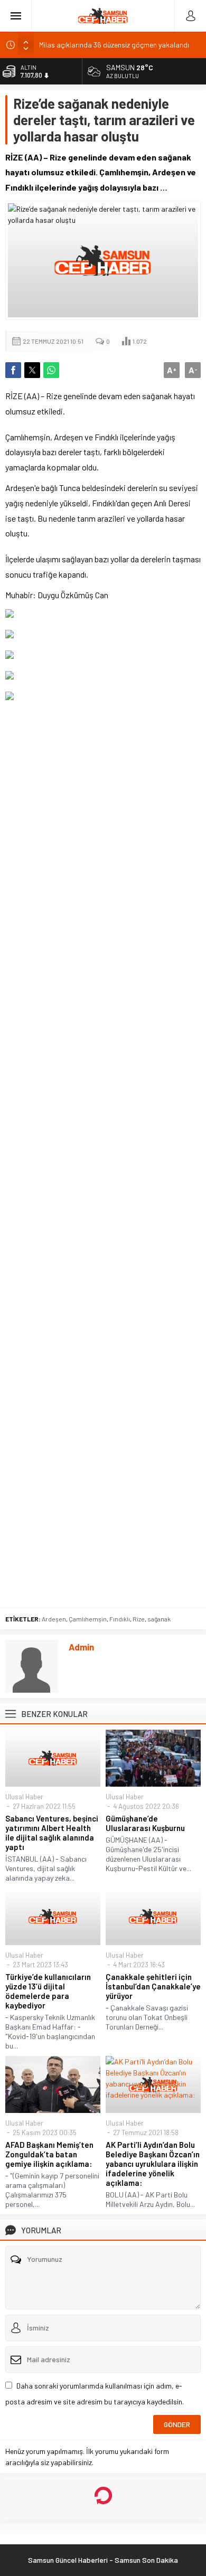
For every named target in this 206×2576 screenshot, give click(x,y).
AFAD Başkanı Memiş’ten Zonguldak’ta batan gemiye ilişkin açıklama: (49, 2154)
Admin (81, 1647)
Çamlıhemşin (88, 1619)
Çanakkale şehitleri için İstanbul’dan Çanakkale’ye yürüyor (153, 1986)
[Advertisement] (103, 1154)
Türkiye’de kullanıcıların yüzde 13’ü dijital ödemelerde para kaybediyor (48, 1991)
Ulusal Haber (24, 1797)
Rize (139, 1619)
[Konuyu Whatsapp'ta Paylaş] (51, 370)
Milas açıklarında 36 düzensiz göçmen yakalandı (114, 45)
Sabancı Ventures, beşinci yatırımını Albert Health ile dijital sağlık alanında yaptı (52, 1833)
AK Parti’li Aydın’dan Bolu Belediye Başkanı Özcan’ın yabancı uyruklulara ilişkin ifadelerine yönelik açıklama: (153, 2164)
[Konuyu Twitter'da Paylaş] (32, 370)
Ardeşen (54, 1619)
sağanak (159, 1619)
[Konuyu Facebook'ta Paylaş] (13, 370)
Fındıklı (120, 1619)
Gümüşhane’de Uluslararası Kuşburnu (145, 1823)
